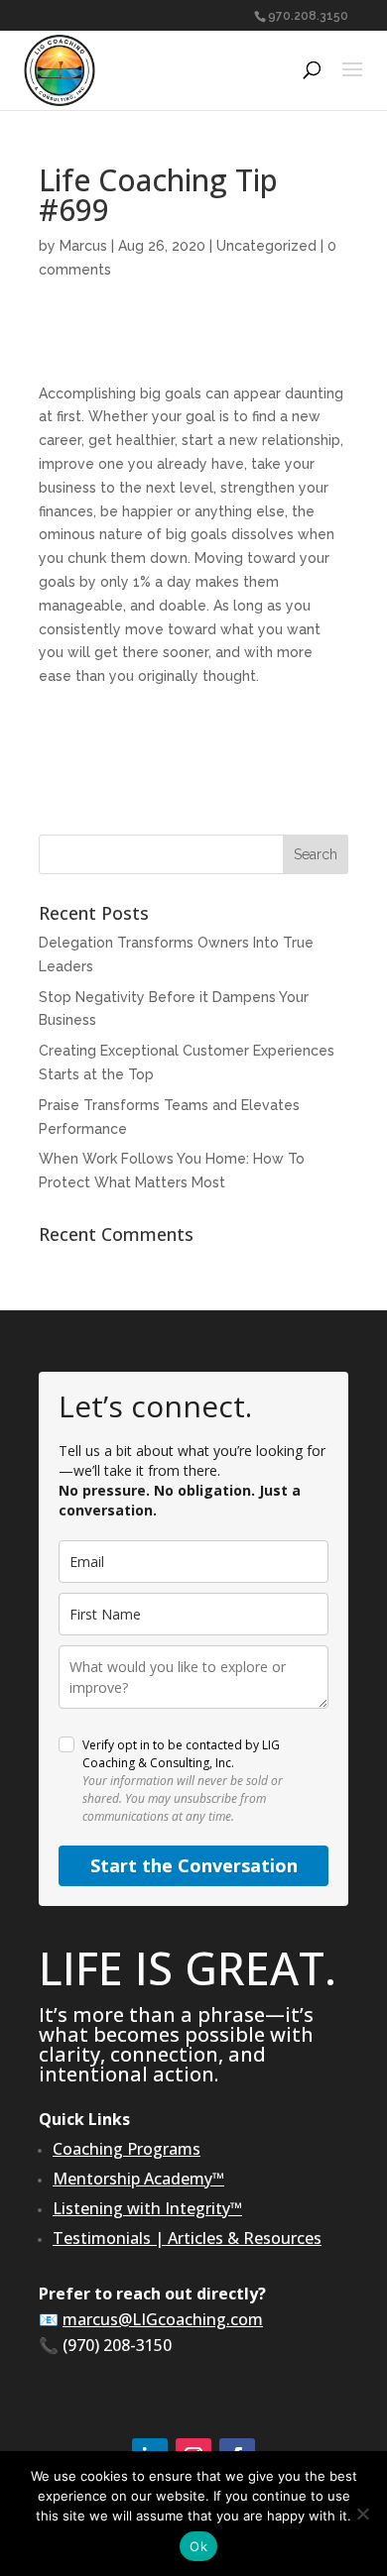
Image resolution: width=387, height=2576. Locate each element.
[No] (362, 2514)
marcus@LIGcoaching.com (163, 2319)
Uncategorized (266, 246)
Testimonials (102, 2238)
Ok (198, 2546)
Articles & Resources (245, 2238)
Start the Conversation (194, 1865)
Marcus (83, 246)
